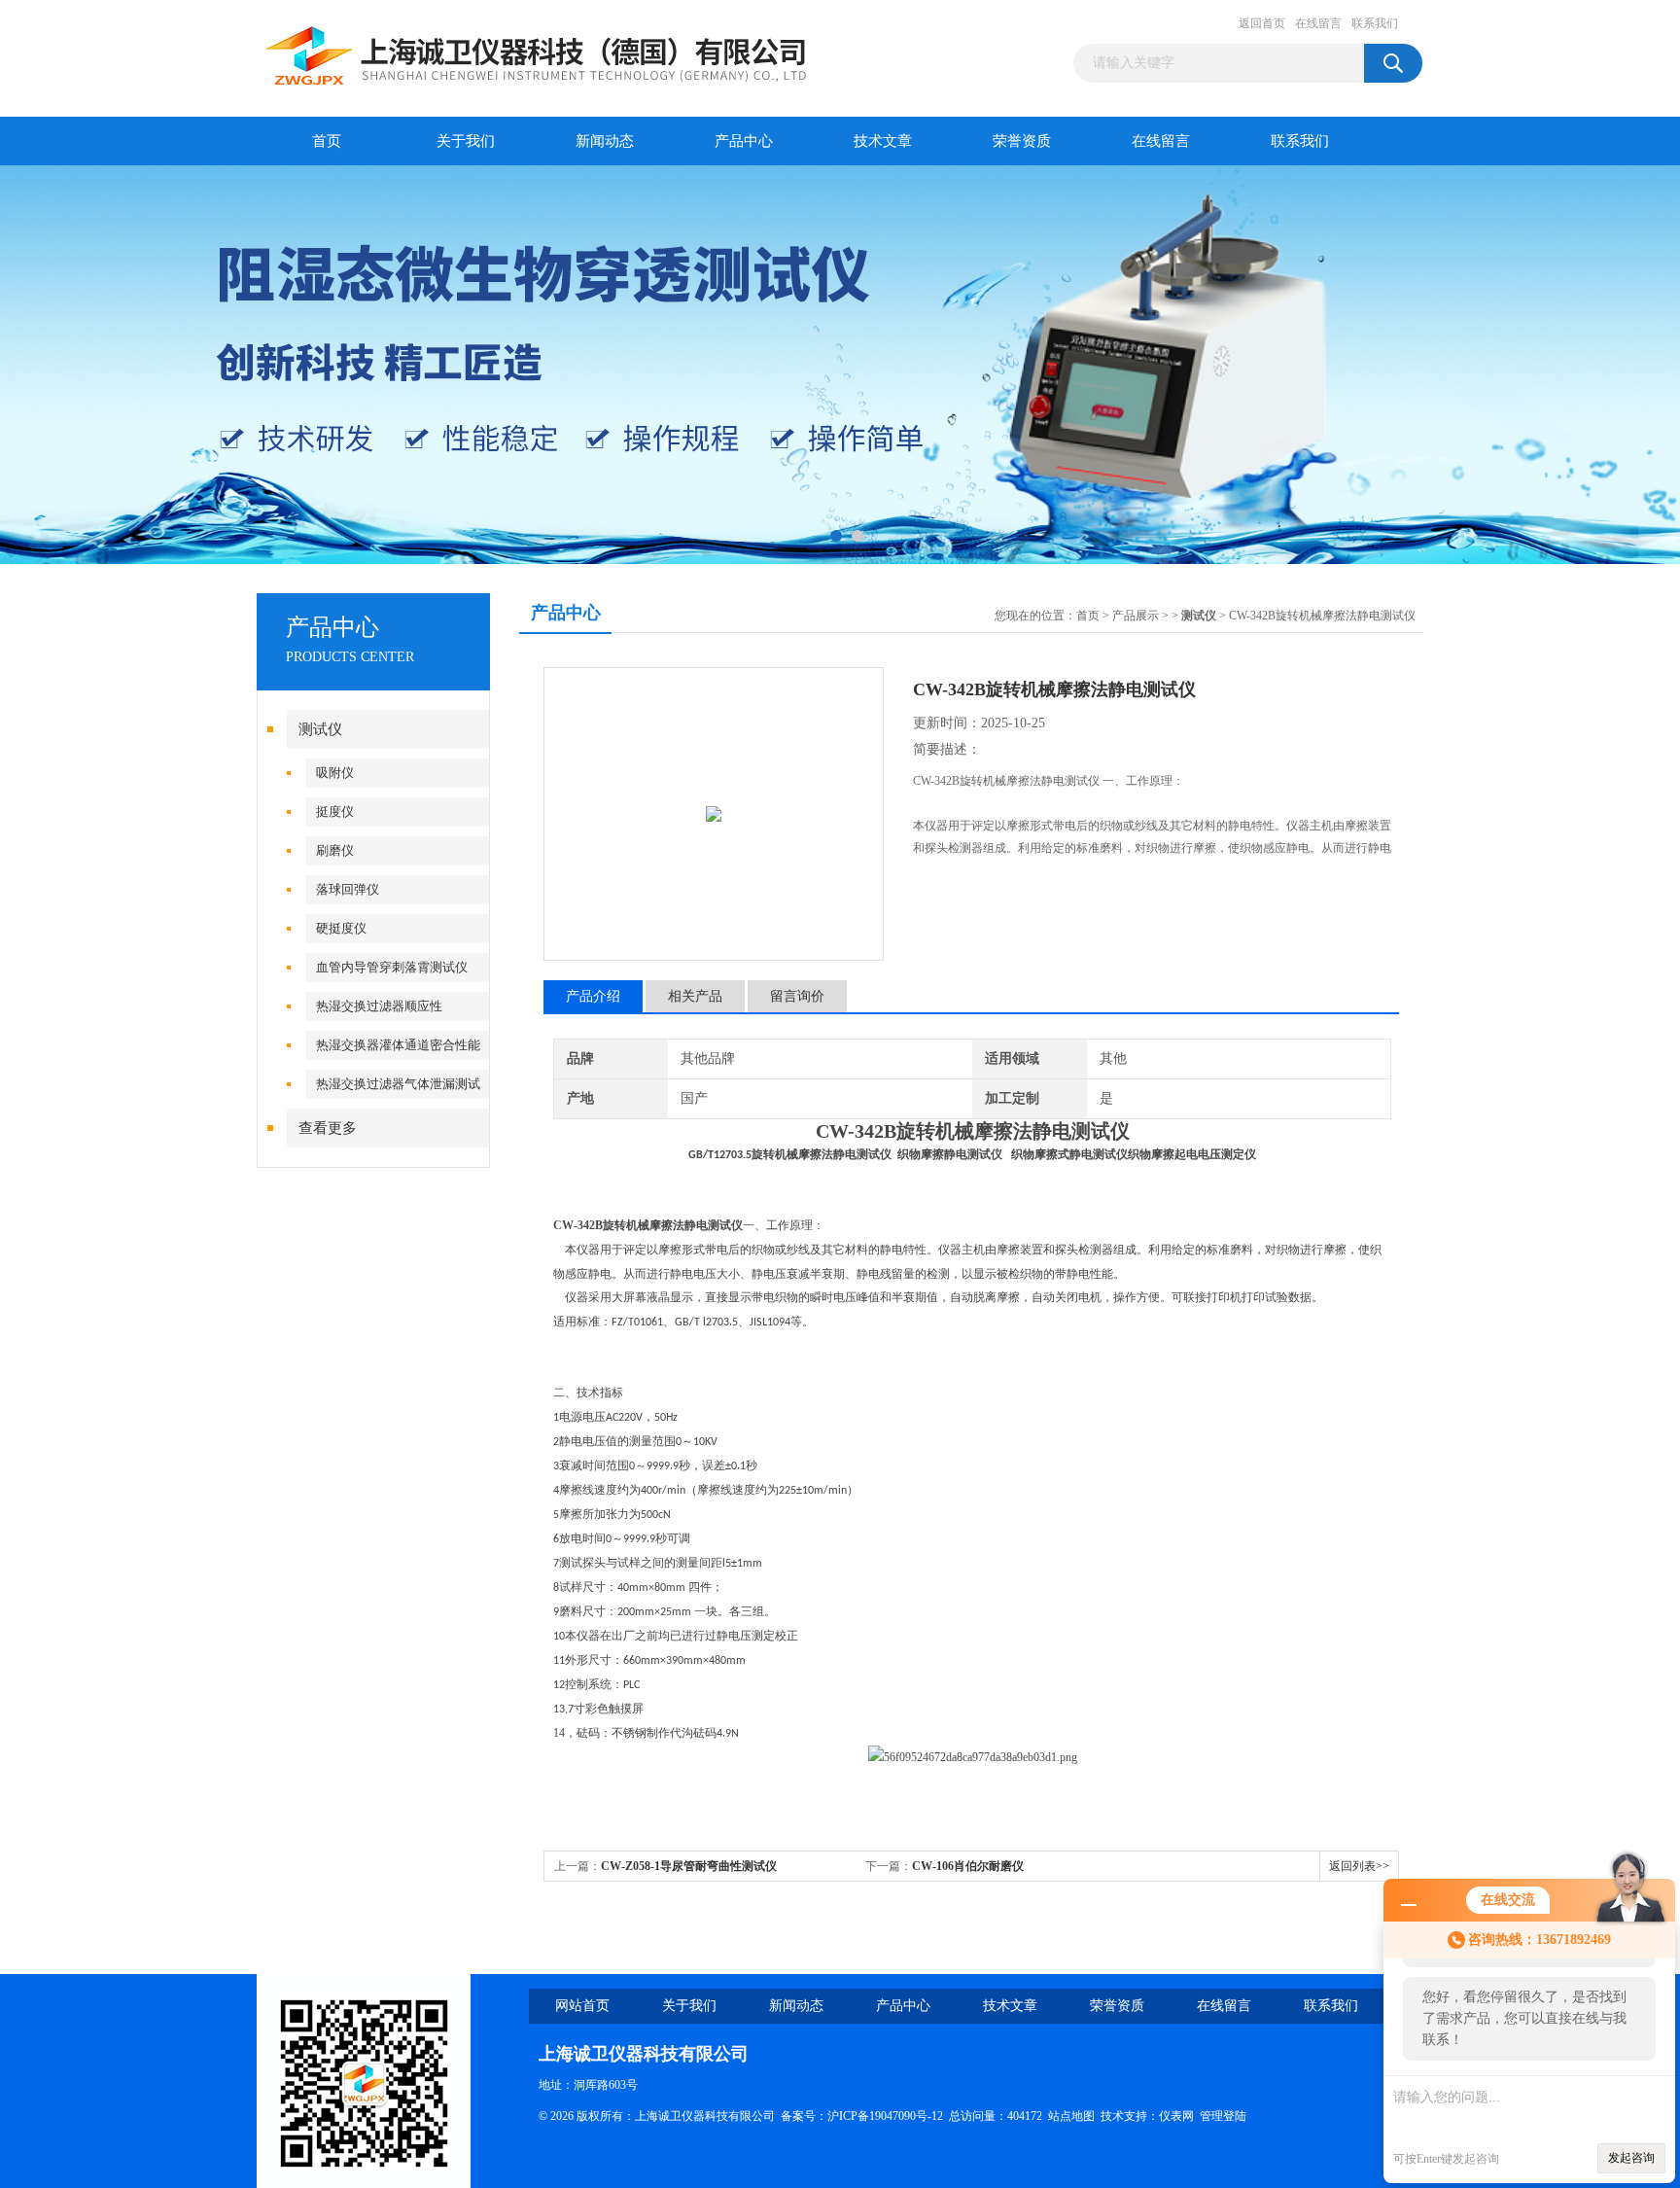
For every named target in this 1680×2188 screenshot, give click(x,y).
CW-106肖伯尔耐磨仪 (968, 1866)
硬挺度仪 (341, 928)
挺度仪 (335, 812)
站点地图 (1071, 2116)
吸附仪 (335, 773)
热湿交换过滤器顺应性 (379, 1006)
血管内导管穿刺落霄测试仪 (392, 967)
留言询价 (797, 996)
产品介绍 (593, 996)
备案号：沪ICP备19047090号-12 (862, 2116)
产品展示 (1136, 616)
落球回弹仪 (348, 889)
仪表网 (1176, 2116)
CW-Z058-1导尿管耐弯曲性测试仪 (689, 1866)
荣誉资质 (1022, 141)
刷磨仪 (335, 850)
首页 (327, 141)
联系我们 (1375, 23)
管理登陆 (1223, 2116)
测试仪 (320, 729)
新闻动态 (605, 141)
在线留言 (1318, 23)
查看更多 (328, 1128)
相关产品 (695, 996)
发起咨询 (1631, 2158)
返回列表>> (1359, 1866)
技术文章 (883, 141)
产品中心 (744, 141)
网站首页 (582, 2006)
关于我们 (466, 141)
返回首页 (1262, 23)
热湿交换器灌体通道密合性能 (398, 1045)
